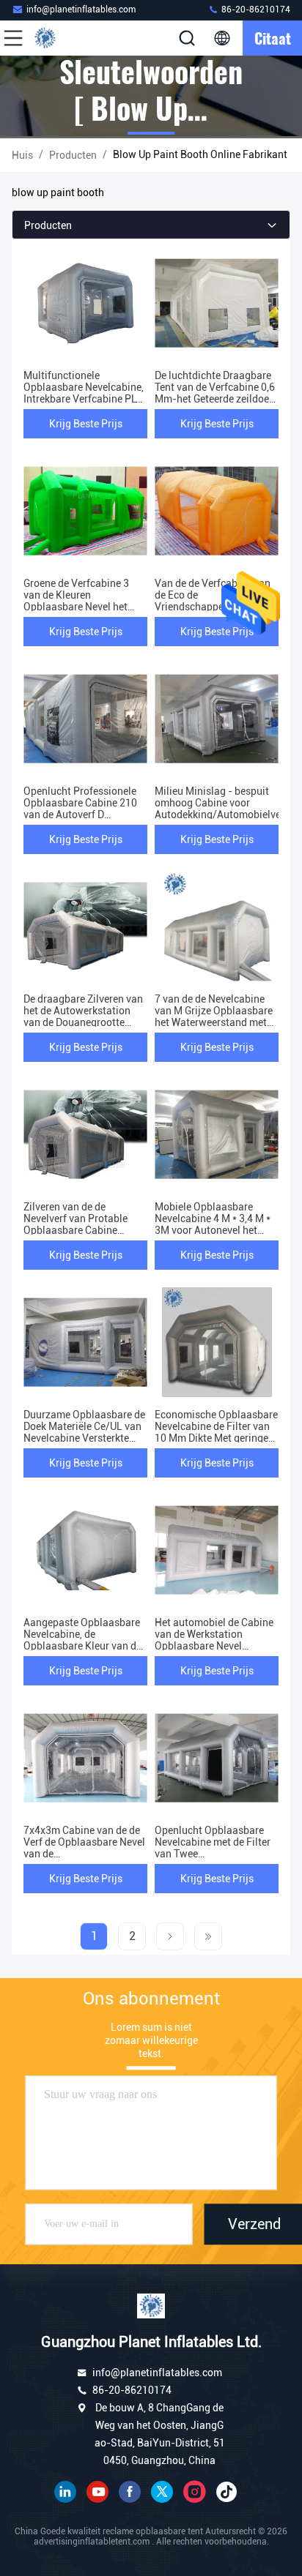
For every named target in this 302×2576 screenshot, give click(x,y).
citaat (273, 38)
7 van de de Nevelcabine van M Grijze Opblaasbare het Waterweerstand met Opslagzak (214, 1016)
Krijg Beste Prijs (86, 424)
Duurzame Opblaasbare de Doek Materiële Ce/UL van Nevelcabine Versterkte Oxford (84, 1432)
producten (73, 155)
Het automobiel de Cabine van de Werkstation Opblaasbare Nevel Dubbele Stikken (214, 1640)
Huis (22, 155)
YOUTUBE (97, 2492)
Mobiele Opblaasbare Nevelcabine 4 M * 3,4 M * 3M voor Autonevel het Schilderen (213, 1224)
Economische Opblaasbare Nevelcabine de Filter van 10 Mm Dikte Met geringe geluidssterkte (216, 1432)
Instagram (194, 2492)
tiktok (226, 2492)
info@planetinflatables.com (81, 10)
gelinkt (65, 2492)
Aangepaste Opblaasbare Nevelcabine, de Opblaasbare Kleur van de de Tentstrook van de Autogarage (82, 1646)
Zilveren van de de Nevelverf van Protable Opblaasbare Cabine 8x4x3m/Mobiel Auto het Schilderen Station (80, 1230)
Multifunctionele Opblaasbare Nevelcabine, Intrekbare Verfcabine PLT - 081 (84, 393)
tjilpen (162, 2492)
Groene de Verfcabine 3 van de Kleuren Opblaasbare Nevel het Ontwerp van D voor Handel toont (76, 607)
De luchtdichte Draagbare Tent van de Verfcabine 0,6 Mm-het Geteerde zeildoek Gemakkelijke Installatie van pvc (215, 399)
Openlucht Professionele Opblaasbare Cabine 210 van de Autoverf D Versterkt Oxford (80, 809)
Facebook (130, 2492)
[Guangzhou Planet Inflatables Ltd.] (62, 38)
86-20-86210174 (255, 10)
